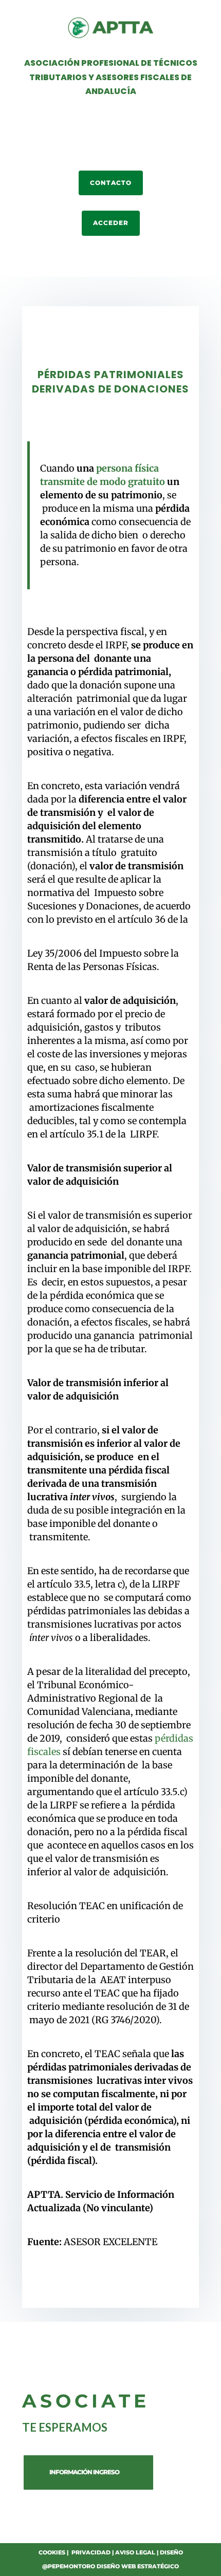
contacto (111, 183)
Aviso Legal (135, 2552)
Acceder (111, 223)
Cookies (52, 2552)
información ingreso (84, 2472)
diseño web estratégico (138, 2566)
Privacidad (91, 2552)
